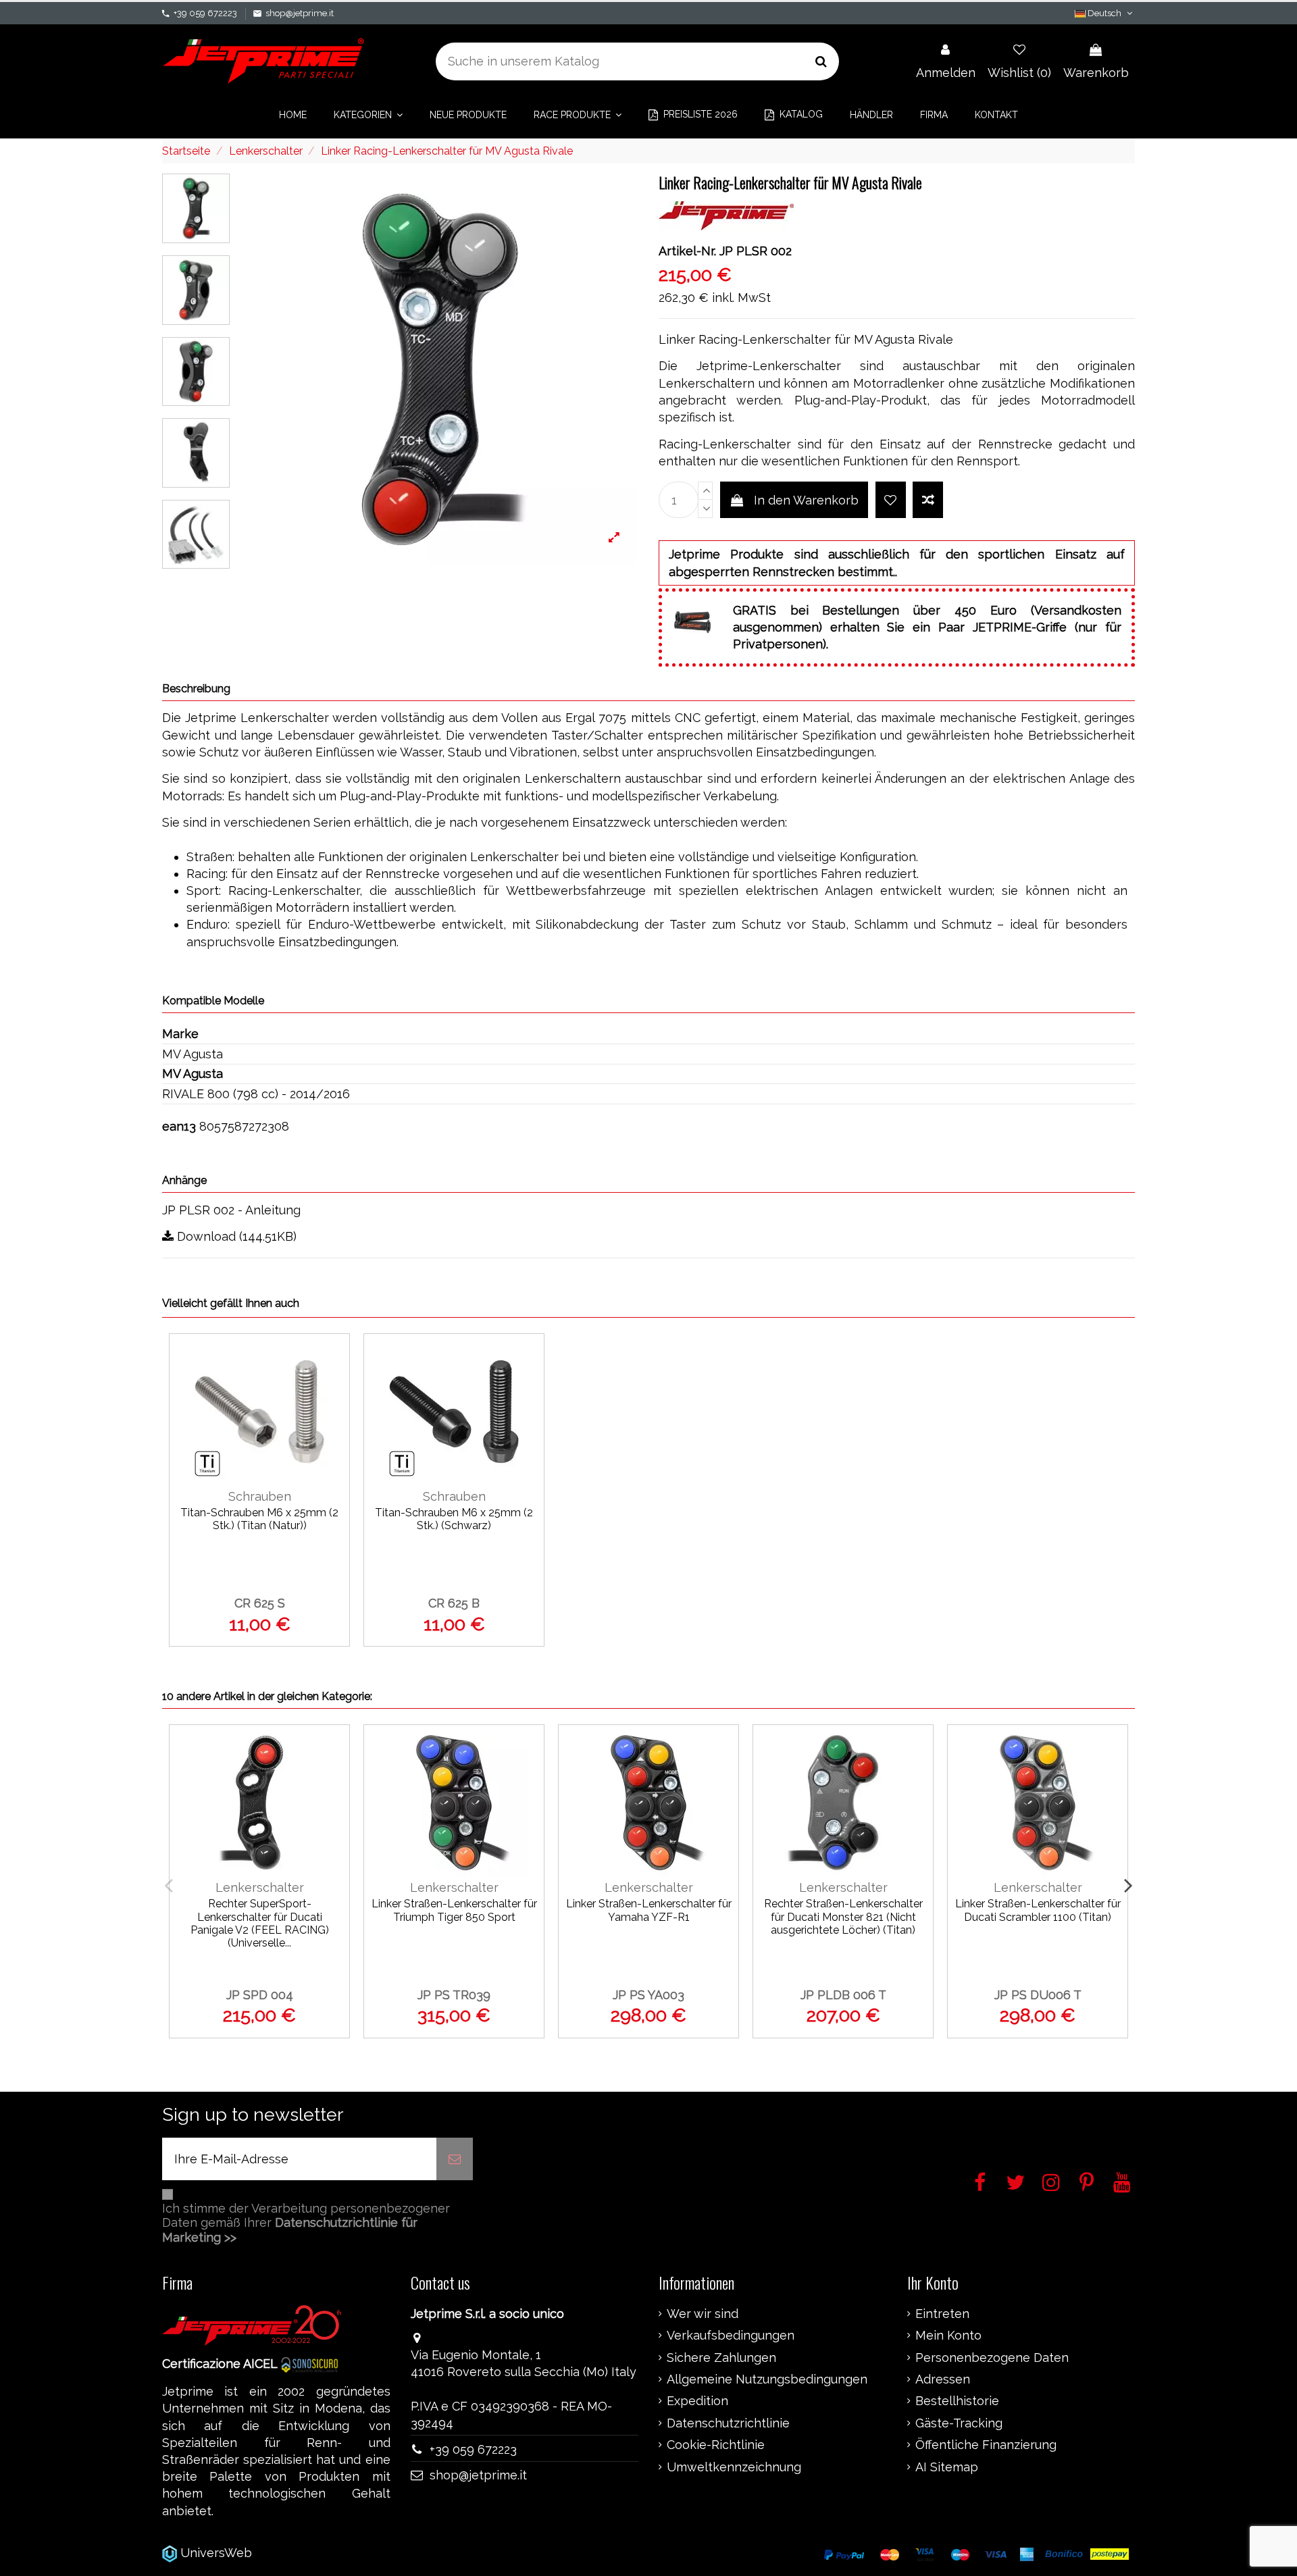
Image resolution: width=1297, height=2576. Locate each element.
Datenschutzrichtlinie (728, 2423)
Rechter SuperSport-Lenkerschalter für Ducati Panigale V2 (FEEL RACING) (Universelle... (260, 1923)
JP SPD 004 (260, 1995)
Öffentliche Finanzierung (986, 2445)
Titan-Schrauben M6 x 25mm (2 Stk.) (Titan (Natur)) (259, 1519)
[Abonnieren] (455, 2159)
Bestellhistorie (957, 2401)
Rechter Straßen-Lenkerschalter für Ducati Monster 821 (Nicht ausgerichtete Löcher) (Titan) (843, 1916)
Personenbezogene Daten (992, 2358)
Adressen (943, 2379)
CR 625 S (260, 1603)
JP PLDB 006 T (843, 1995)
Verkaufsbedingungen (731, 2336)
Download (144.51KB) (235, 1236)
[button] (368, 115)
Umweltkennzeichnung (734, 2467)
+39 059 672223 (205, 13)
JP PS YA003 (648, 1995)
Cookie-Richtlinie (716, 2445)
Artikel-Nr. (687, 251)
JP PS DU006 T (1038, 1995)
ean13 (179, 1126)
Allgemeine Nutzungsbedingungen (767, 2379)
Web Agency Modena (317, 2553)
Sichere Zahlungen (721, 2358)
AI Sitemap (947, 2467)
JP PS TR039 (454, 1995)
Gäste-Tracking (959, 2423)
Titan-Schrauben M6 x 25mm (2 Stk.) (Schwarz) (454, 1519)
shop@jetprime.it (300, 13)
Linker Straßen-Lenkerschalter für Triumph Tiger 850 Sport (454, 1910)
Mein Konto (948, 2336)
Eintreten (942, 2314)
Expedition (697, 2401)
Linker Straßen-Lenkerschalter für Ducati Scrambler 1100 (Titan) (1038, 1910)
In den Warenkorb (806, 500)
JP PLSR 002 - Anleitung (231, 1210)
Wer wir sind (703, 2314)
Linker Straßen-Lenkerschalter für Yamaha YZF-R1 (649, 1910)
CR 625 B (454, 1603)
